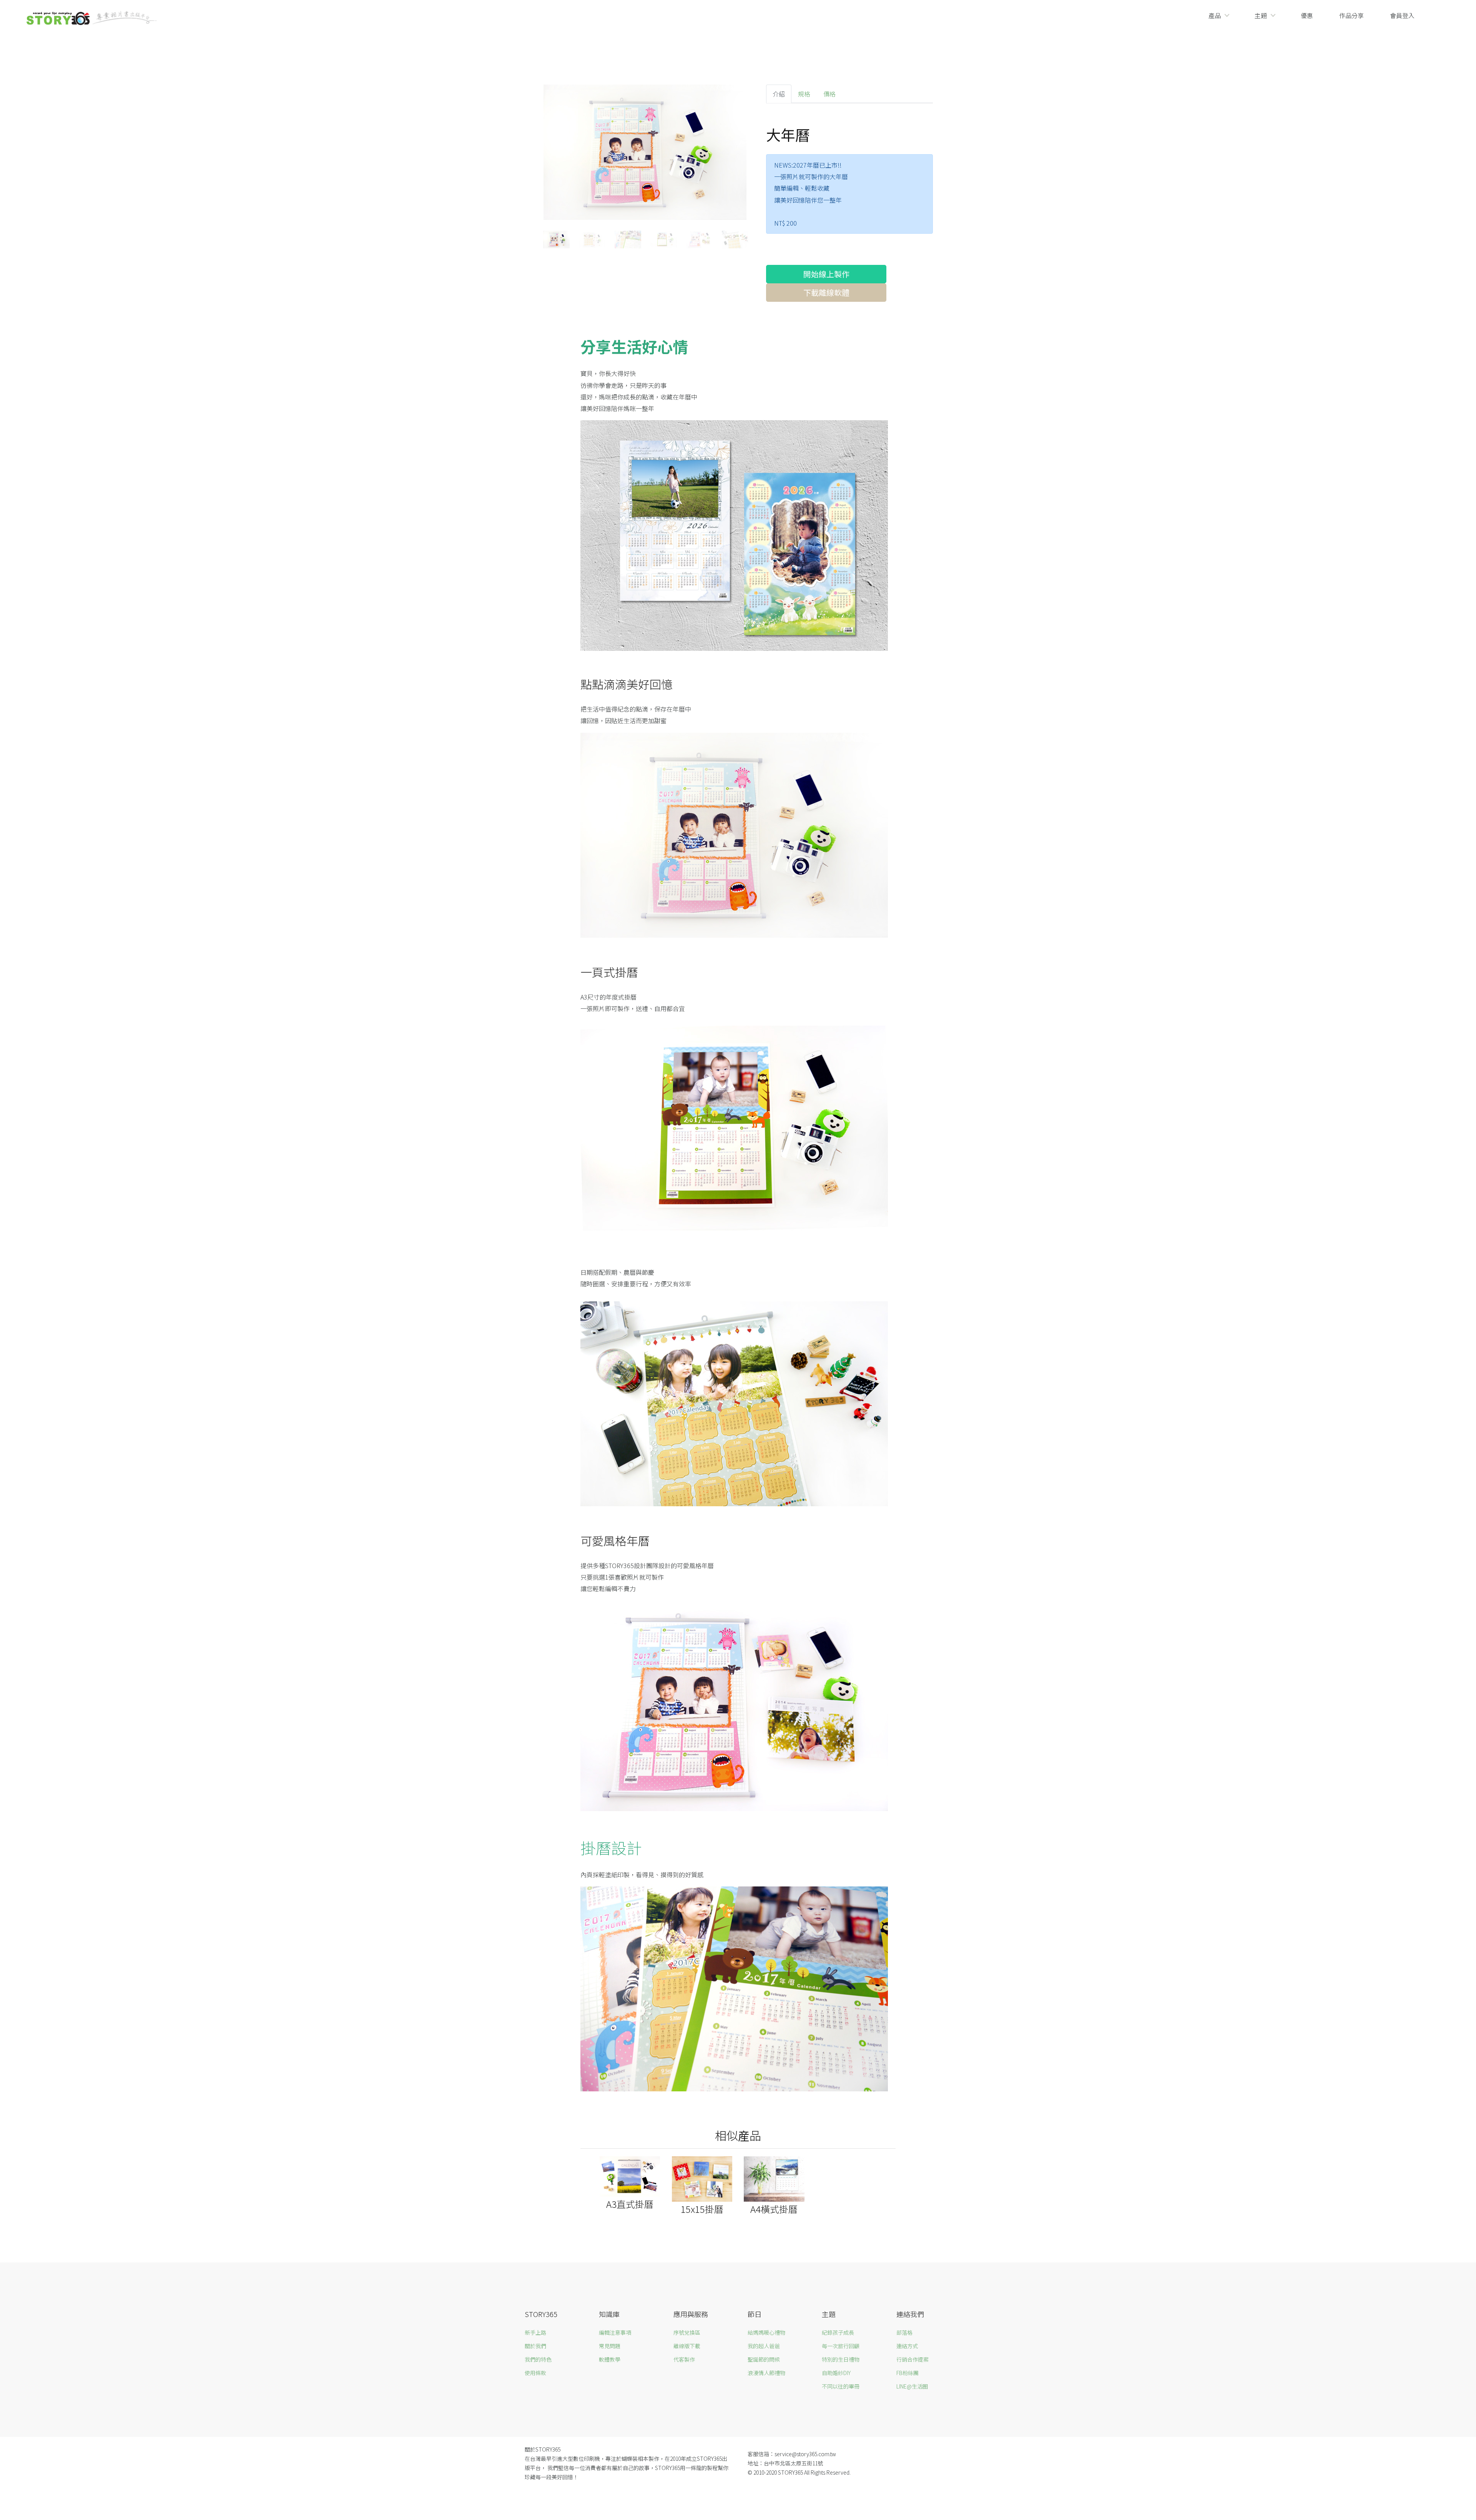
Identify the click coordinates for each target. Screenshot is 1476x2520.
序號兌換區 (687, 2332)
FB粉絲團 (908, 2373)
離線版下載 (687, 2346)
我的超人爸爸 (764, 2346)
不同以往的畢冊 (841, 2386)
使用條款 (535, 2373)
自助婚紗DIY (836, 2373)
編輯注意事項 (615, 2332)
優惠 (1307, 15)
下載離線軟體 (826, 292)
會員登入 (1402, 15)
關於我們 (535, 2346)
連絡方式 (907, 2346)
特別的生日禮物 (841, 2359)
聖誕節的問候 (764, 2359)
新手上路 (535, 2332)
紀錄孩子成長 (838, 2332)
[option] (645, 154)
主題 (1261, 15)
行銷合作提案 (913, 2359)
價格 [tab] (829, 94)
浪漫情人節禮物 (766, 2373)
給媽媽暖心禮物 (766, 2332)
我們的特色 (538, 2359)
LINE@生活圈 (912, 2386)
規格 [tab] (804, 94)
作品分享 (1351, 15)
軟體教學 (610, 2359)
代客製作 (684, 2359)
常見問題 (610, 2346)
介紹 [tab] (779, 94)
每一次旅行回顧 (841, 2346)
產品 (1215, 15)
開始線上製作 (826, 274)
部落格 (904, 2332)
